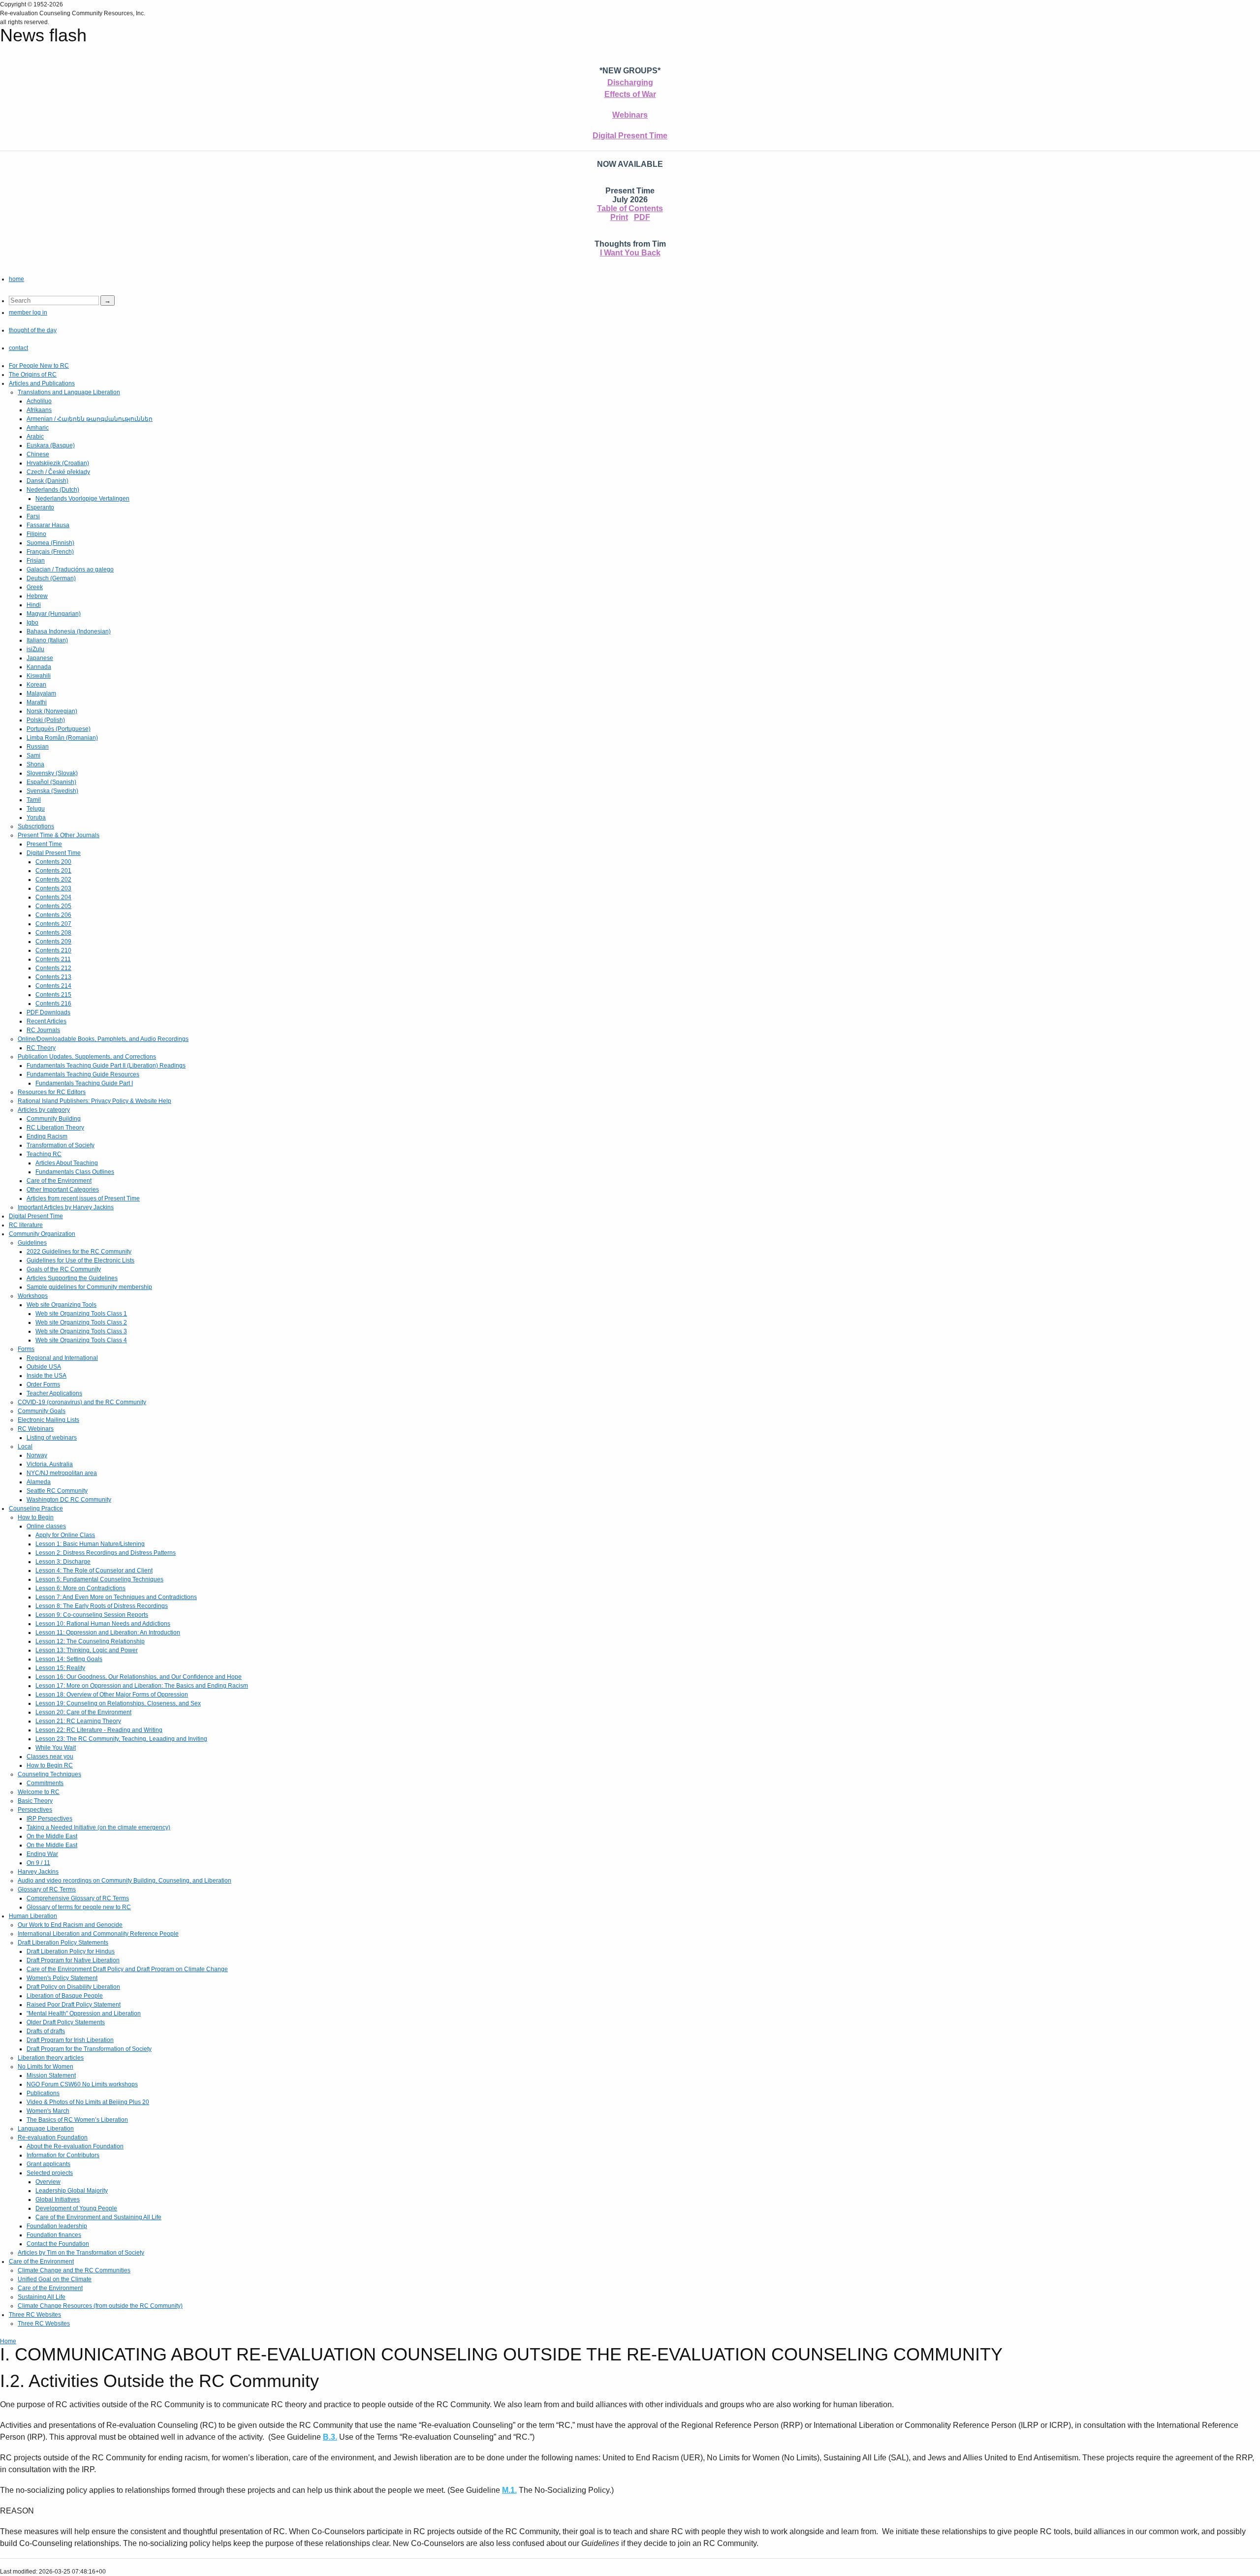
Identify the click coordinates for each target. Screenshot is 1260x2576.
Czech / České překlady (58, 472)
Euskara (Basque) (51, 445)
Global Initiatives (58, 2199)
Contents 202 (53, 880)
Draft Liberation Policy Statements (63, 1943)
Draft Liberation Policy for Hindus (71, 1951)
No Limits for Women (46, 2067)
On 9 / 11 (38, 1863)
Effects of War (630, 94)
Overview (48, 2182)
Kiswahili (39, 676)
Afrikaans (39, 410)
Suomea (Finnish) (50, 543)
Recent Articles (47, 1021)
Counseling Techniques (49, 1774)
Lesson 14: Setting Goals (69, 1659)
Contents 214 (53, 986)
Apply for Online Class (65, 1535)
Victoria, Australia (50, 1464)
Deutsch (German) (51, 578)
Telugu (36, 809)
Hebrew (37, 596)
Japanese (40, 658)
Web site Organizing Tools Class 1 (81, 1314)
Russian (38, 747)
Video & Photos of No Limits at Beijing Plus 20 (88, 2102)
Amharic (38, 428)
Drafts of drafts (46, 2031)
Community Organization (42, 1234)
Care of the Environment (59, 1181)
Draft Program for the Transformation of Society (89, 2049)
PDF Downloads (48, 1012)
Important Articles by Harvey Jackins (66, 1207)
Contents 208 (53, 933)
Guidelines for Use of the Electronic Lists (80, 1260)
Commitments (45, 1783)
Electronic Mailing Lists (48, 1420)
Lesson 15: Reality (60, 1668)
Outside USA (44, 1367)
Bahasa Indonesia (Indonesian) (69, 631)
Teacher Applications (54, 1393)
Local (25, 1446)
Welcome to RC (39, 1792)
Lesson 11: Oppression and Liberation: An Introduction (108, 1633)
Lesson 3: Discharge (63, 1562)
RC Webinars (36, 1429)
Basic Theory (35, 1801)
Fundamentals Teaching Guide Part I (84, 1083)
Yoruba (36, 817)
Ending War (42, 1854)
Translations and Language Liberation (69, 392)
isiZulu (35, 649)
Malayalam (41, 693)
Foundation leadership (57, 2226)
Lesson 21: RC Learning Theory (78, 1721)
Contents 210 (53, 950)
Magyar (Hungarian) (54, 614)
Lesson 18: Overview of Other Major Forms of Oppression (112, 1695)
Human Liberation (33, 1916)
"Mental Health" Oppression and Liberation (84, 2013)
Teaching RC (44, 1154)
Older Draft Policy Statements (66, 2022)
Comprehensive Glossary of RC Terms (78, 1898)
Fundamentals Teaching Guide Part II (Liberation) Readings (106, 1066)
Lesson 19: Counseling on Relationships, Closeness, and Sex (118, 1703)
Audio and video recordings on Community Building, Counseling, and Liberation (125, 1881)
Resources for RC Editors (52, 1092)
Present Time (44, 844)
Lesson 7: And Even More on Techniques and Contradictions (116, 1597)
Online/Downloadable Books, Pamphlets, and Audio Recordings (103, 1039)
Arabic (35, 437)
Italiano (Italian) (47, 640)
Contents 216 (53, 1004)
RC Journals (43, 1030)
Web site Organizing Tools (62, 1305)
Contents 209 (53, 942)
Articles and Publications (42, 383)
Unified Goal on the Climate (55, 2279)
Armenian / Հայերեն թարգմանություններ (90, 419)
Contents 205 (53, 906)
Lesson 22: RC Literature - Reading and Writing (99, 1730)
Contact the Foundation (58, 2244)
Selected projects (50, 2173)
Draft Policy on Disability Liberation (73, 1987)
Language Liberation (46, 2129)
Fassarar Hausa (48, 525)
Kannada (39, 667)
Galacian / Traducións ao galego (70, 569)
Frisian (36, 561)
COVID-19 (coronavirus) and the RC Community (82, 1402)
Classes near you (50, 1757)
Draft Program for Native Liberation (73, 1960)
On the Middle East (52, 1836)
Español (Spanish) (51, 782)
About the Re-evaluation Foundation (75, 2146)
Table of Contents (630, 208)
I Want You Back (630, 253)
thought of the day (33, 330)
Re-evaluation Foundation (53, 2137)
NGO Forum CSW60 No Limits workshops (82, 2084)
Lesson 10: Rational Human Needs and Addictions (103, 1624)
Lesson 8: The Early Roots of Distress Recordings (102, 1606)
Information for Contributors (63, 2155)
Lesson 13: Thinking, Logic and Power (87, 1650)
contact (18, 348)
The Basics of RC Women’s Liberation (77, 2120)
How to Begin (36, 1517)
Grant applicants (48, 2164)
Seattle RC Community (57, 1491)
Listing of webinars (52, 1438)
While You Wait (56, 1748)
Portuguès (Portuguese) (59, 729)
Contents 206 (53, 915)
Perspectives (35, 1810)
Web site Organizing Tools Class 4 (81, 1340)
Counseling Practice (36, 1508)
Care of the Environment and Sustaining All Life (98, 2217)
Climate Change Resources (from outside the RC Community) (100, 2306)
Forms (26, 1349)
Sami (33, 755)
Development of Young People (76, 2208)
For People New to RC (39, 366)
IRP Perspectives (49, 1819)
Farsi (33, 516)
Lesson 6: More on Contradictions (80, 1588)
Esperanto (40, 507)
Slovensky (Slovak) (52, 773)
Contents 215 (53, 995)
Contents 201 (53, 871)
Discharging (630, 82)
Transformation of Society (61, 1145)
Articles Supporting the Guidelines (72, 1278)
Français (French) (50, 552)
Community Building (54, 1119)
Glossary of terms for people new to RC (79, 1907)
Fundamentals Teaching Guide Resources (83, 1074)
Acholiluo (39, 401)
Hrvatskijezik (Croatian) (58, 463)
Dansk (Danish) (47, 481)
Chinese (38, 454)
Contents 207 (53, 924)
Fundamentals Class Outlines (75, 1172)
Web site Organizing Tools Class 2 (81, 1322)
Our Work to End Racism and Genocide (70, 1925)
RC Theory (41, 1048)
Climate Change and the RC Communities (74, 2270)
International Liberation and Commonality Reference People (98, 1934)
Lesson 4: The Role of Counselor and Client (94, 1571)
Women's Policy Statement (62, 1978)
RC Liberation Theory (55, 1128)
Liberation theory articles (51, 2058)
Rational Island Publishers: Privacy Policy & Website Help (94, 1101)
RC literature (26, 1225)
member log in (28, 313)
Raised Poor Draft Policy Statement (74, 2005)
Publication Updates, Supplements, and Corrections (87, 1057)
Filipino (36, 534)
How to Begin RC (50, 1765)
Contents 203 (53, 888)
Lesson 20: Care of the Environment (83, 1712)
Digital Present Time (630, 136)
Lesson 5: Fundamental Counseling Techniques (99, 1579)
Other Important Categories (63, 1190)
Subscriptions (36, 826)
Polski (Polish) (46, 720)
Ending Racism (47, 1136)
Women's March (48, 2111)
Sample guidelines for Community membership (89, 1287)
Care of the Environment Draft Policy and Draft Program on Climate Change (127, 1969)
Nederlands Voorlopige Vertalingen (82, 499)
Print (619, 217)
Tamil (34, 800)
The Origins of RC (33, 375)
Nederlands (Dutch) (53, 490)
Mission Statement (51, 2075)
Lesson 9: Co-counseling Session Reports (92, 1615)
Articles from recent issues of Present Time (83, 1198)
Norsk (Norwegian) (52, 711)
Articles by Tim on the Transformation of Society (81, 2253)
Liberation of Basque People (65, 1996)
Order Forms (43, 1384)
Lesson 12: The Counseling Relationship (90, 1641)
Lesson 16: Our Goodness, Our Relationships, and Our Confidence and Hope (139, 1677)
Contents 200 (53, 862)
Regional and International (62, 1358)
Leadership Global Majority (72, 2191)
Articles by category (44, 1110)
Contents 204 (53, 897)
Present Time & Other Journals (59, 835)
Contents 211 (53, 959)
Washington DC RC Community (69, 1500)
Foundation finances (54, 2235)
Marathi (37, 702)
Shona (35, 764)
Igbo (32, 623)
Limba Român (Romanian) (62, 738)
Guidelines (32, 1243)
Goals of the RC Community (64, 1269)
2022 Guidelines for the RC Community (79, 1252)
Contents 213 (53, 977)
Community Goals (42, 1411)
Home (8, 2341)
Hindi (34, 605)
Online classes (46, 1526)
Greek (35, 587)
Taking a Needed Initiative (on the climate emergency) (98, 1827)
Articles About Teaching (67, 1163)
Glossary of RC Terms (47, 1889)
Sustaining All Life (42, 2297)
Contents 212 (53, 968)
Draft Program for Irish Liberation (70, 2040)
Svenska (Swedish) (52, 791)
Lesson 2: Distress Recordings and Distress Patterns (106, 1553)
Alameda (39, 1482)
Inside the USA (47, 1376)
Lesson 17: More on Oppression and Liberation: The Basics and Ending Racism (142, 1686)
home (16, 279)
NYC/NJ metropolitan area (62, 1473)
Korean (36, 685)
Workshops (33, 1296)
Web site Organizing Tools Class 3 (81, 1331)
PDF (642, 217)
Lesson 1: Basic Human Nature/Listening (90, 1544)
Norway (37, 1455)
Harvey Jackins (38, 1872)
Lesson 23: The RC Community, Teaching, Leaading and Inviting (121, 1739)
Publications (43, 2093)
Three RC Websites (35, 2315)
